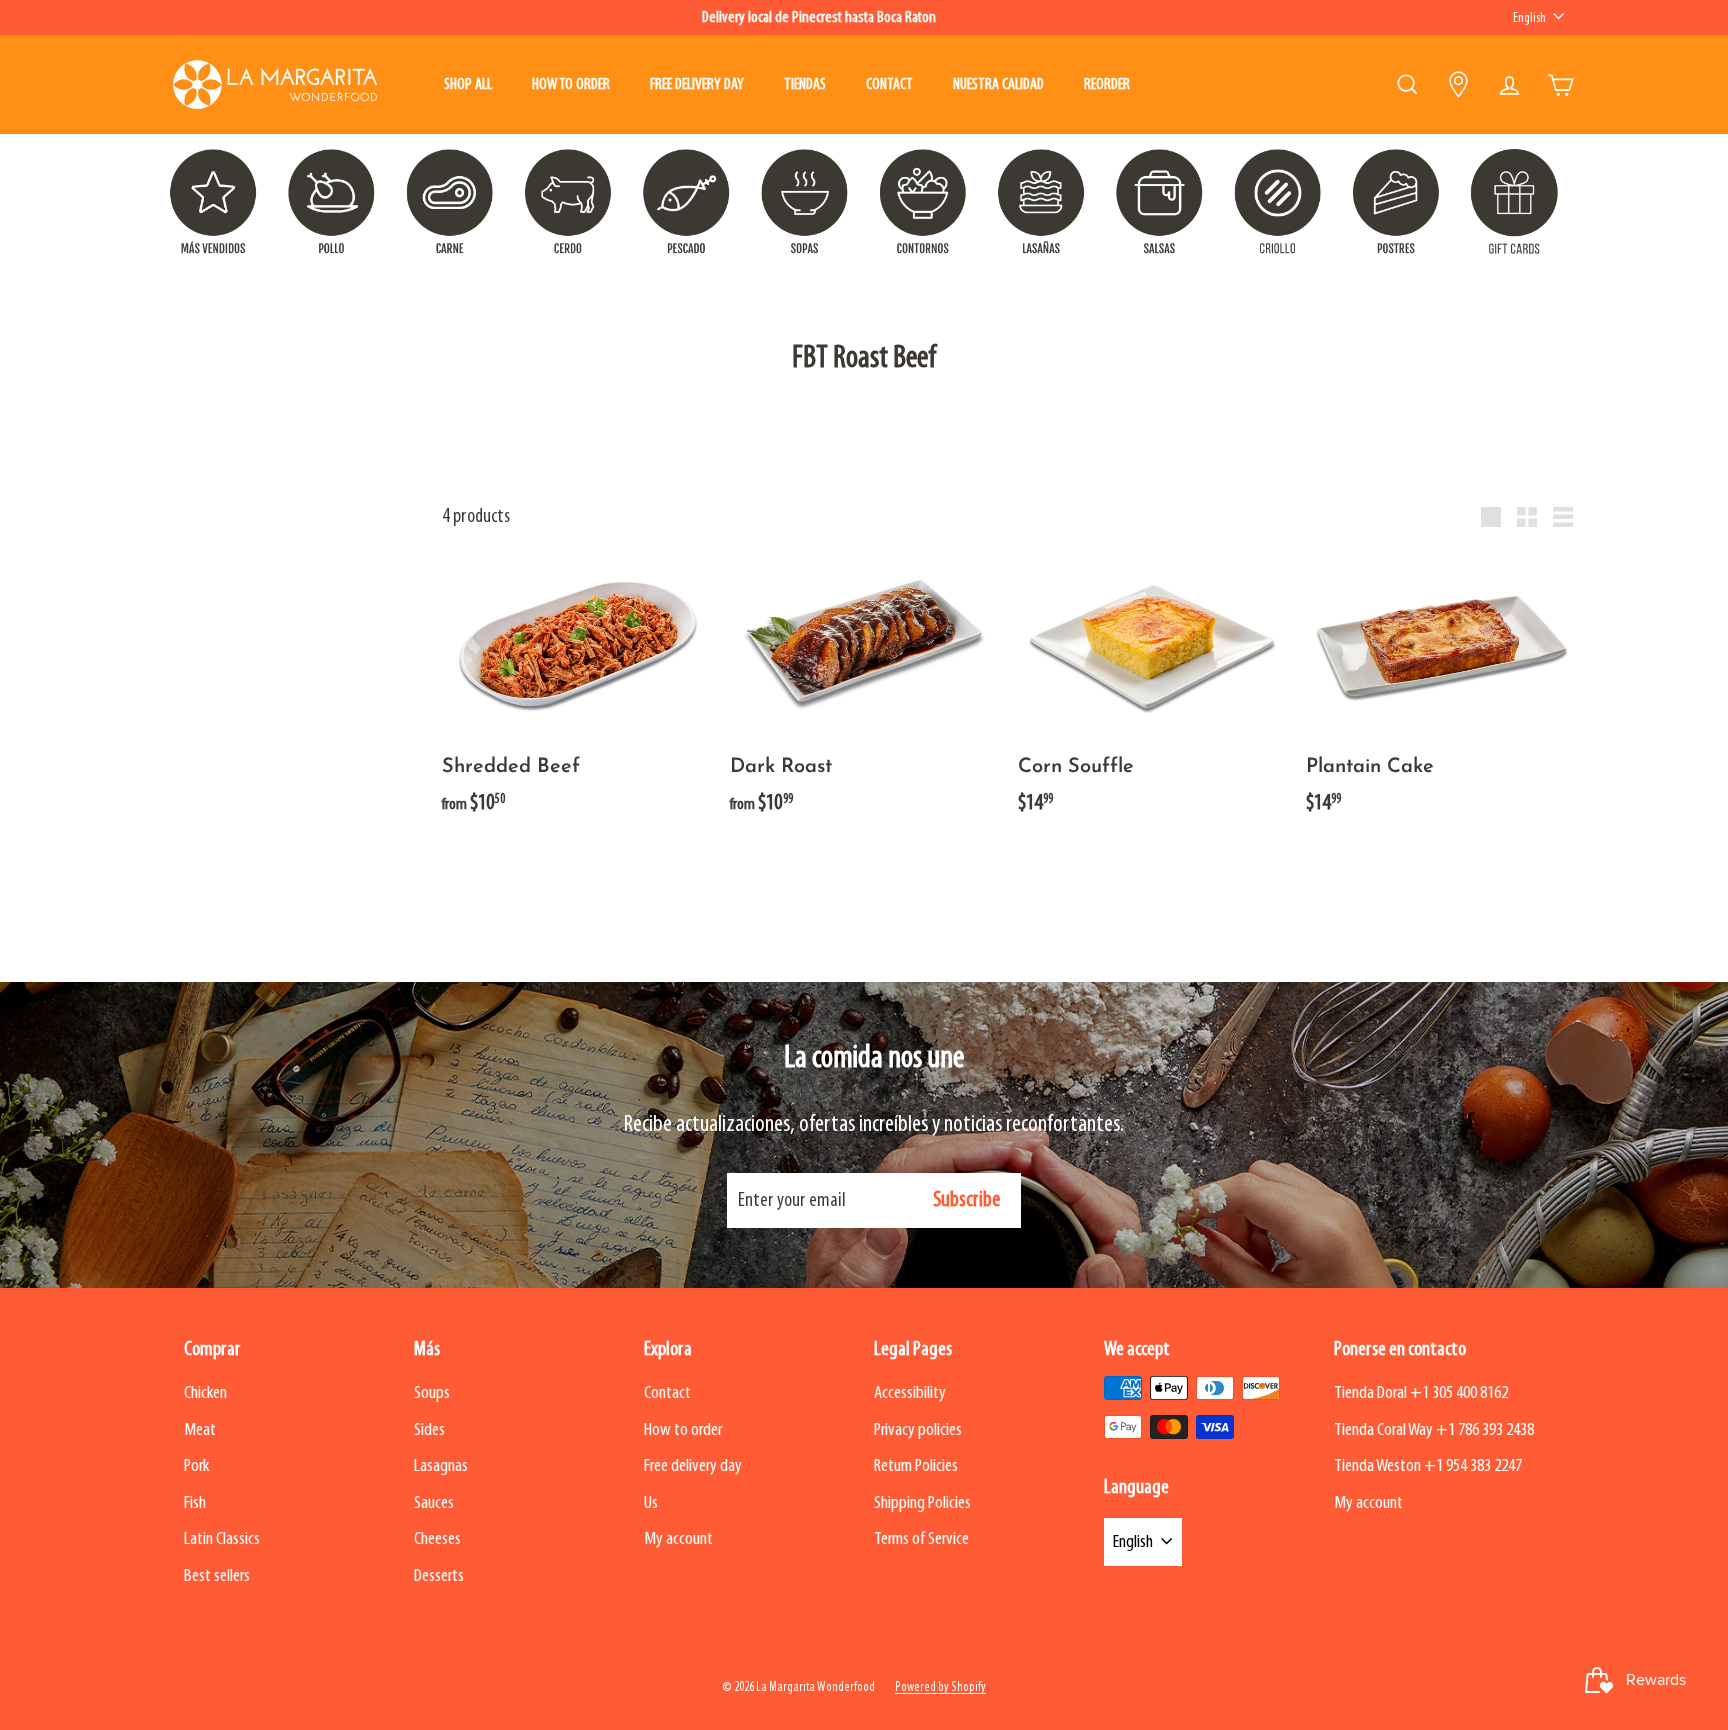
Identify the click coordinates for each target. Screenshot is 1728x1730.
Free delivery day (697, 85)
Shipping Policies (922, 1503)
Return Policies (916, 1466)
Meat (200, 1430)
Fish (195, 1503)
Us (651, 1503)
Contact (889, 85)
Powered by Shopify (940, 1687)
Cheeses (437, 1539)
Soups (432, 1393)
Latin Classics (222, 1539)
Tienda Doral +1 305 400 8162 (1421, 1393)
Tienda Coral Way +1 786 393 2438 (1434, 1430)
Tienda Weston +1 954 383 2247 (1428, 1466)
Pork (196, 1466)
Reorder (1107, 85)
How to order (571, 85)
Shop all (468, 85)
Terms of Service (921, 1539)
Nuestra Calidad (998, 85)
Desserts (439, 1576)
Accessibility (910, 1393)
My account (678, 1539)
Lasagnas (441, 1466)
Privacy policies (918, 1430)
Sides (429, 1430)
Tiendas (805, 85)
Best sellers (217, 1576)
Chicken (205, 1393)
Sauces (434, 1503)
